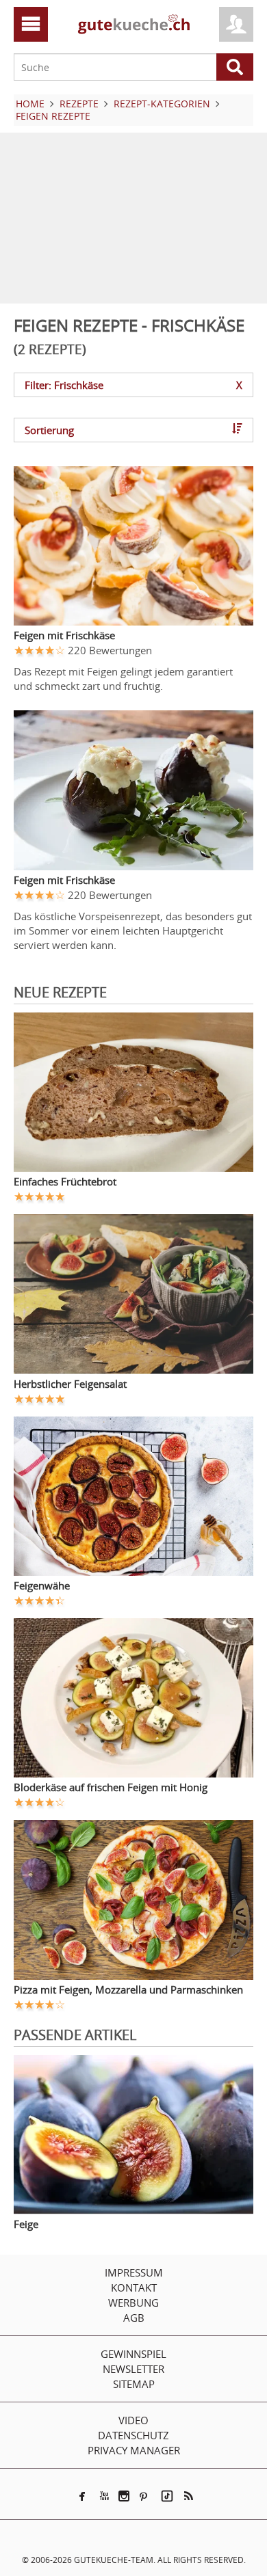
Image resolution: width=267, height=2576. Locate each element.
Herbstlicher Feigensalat (70, 1384)
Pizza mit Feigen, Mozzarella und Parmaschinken (128, 1989)
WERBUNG (133, 2303)
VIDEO (133, 2420)
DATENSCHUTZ (133, 2435)
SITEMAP (134, 2384)
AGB (134, 2318)
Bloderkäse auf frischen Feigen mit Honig (111, 1787)
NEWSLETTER (133, 2369)
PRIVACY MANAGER (134, 2450)
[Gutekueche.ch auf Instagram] (124, 2496)
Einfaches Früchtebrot (65, 1181)
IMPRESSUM (134, 2272)
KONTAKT (134, 2287)
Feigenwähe (42, 1585)
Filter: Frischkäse (133, 385)
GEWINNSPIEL (133, 2354)
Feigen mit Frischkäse (64, 635)
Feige (26, 2224)
